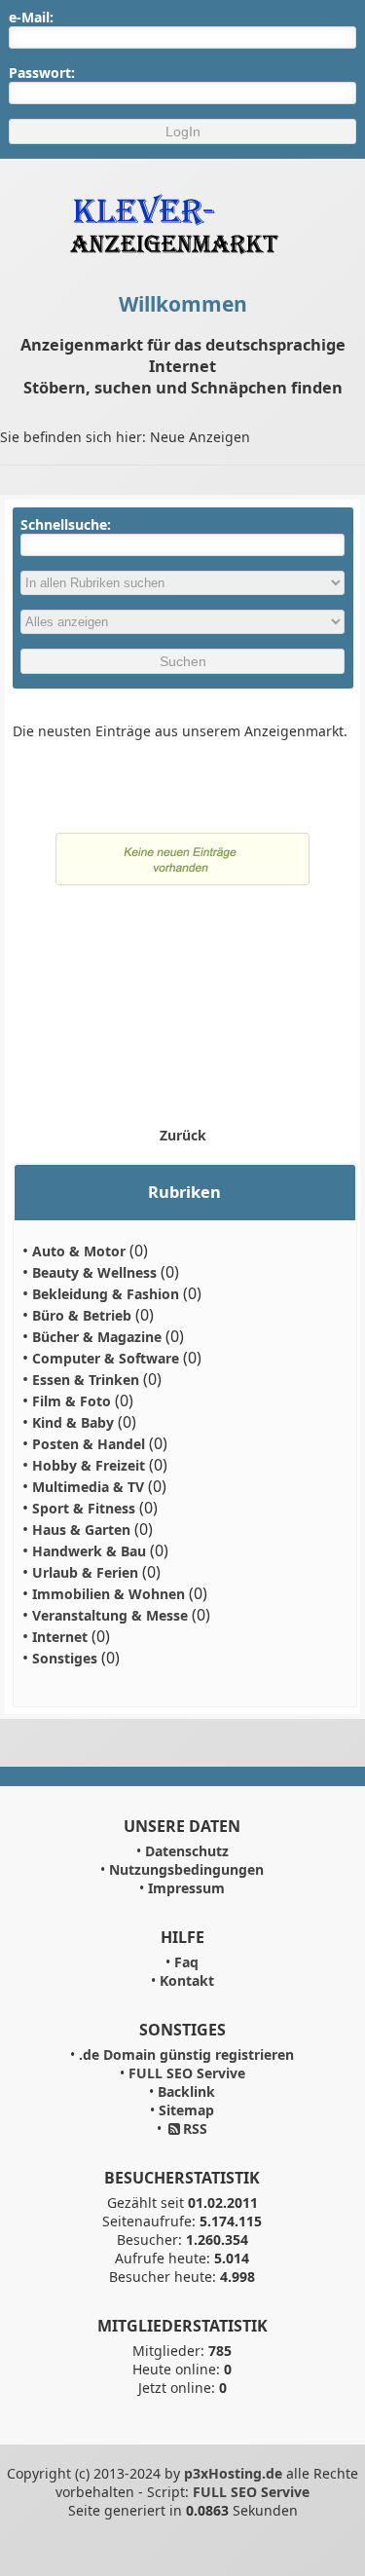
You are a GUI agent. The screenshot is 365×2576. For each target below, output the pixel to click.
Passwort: (42, 73)
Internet (60, 1637)
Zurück (183, 1135)
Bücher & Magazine (97, 1337)
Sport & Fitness (84, 1508)
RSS (195, 2128)
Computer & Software (106, 1358)
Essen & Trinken (86, 1380)
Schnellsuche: (66, 524)
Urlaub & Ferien (85, 1572)
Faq (186, 1962)
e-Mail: (31, 17)
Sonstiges (65, 1658)
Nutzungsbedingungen (186, 1869)
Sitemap (186, 2110)
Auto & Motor (79, 1251)
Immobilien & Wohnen (109, 1594)
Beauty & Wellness (94, 1272)
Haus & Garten (81, 1530)
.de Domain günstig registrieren (186, 2054)
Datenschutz (187, 1851)
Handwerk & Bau (89, 1551)
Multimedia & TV (88, 1487)
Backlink (186, 2091)
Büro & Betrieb (82, 1315)
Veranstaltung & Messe (110, 1615)
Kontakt (187, 1980)
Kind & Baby (73, 1422)
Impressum (186, 1888)
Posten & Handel (89, 1444)
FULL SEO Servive (187, 2073)
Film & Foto (72, 1401)
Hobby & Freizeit (89, 1465)
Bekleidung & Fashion (106, 1294)
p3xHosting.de (233, 2473)
